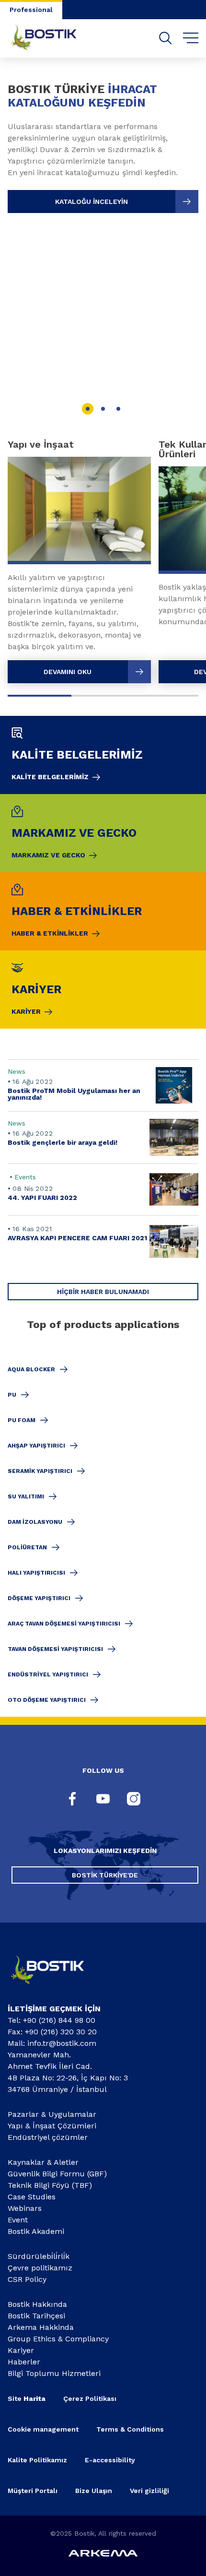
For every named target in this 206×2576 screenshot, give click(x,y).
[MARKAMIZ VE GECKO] (103, 833)
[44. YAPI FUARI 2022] (103, 1190)
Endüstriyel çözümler (48, 2137)
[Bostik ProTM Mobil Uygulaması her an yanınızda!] (103, 1086)
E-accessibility (110, 2460)
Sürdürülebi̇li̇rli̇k (39, 2256)
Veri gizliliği (149, 2491)
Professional (31, 10)
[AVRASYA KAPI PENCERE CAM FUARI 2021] (103, 1241)
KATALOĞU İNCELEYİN (92, 202)
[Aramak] (166, 38)
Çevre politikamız (40, 2268)
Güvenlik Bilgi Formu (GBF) (57, 2174)
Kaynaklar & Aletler (43, 2162)
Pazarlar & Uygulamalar (52, 2114)
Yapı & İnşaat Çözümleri (52, 2126)
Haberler (24, 2362)
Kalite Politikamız (37, 2460)
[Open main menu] (191, 38)
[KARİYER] (103, 990)
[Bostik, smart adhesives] (55, 1988)
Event (18, 2220)
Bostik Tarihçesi (36, 2316)
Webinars (25, 2208)
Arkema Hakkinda (41, 2327)
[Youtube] (103, 1800)
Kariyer (21, 2350)
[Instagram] (134, 1800)
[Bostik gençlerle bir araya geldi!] (103, 1137)
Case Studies (32, 2197)
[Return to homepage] (51, 38)
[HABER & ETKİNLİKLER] (103, 911)
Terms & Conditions (130, 2429)
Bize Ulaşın (94, 2491)
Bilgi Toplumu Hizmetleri (54, 2373)
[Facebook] (72, 1800)
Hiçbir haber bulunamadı (103, 1292)
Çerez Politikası (90, 2398)
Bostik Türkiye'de (105, 1875)
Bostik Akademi (36, 2231)
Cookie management (43, 2429)
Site (27, 2398)
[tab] (88, 409)
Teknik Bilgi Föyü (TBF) (50, 2185)
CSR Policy (27, 2279)
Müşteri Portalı (33, 2491)
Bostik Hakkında (37, 2304)
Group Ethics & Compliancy (58, 2339)
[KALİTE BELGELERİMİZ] (103, 755)
